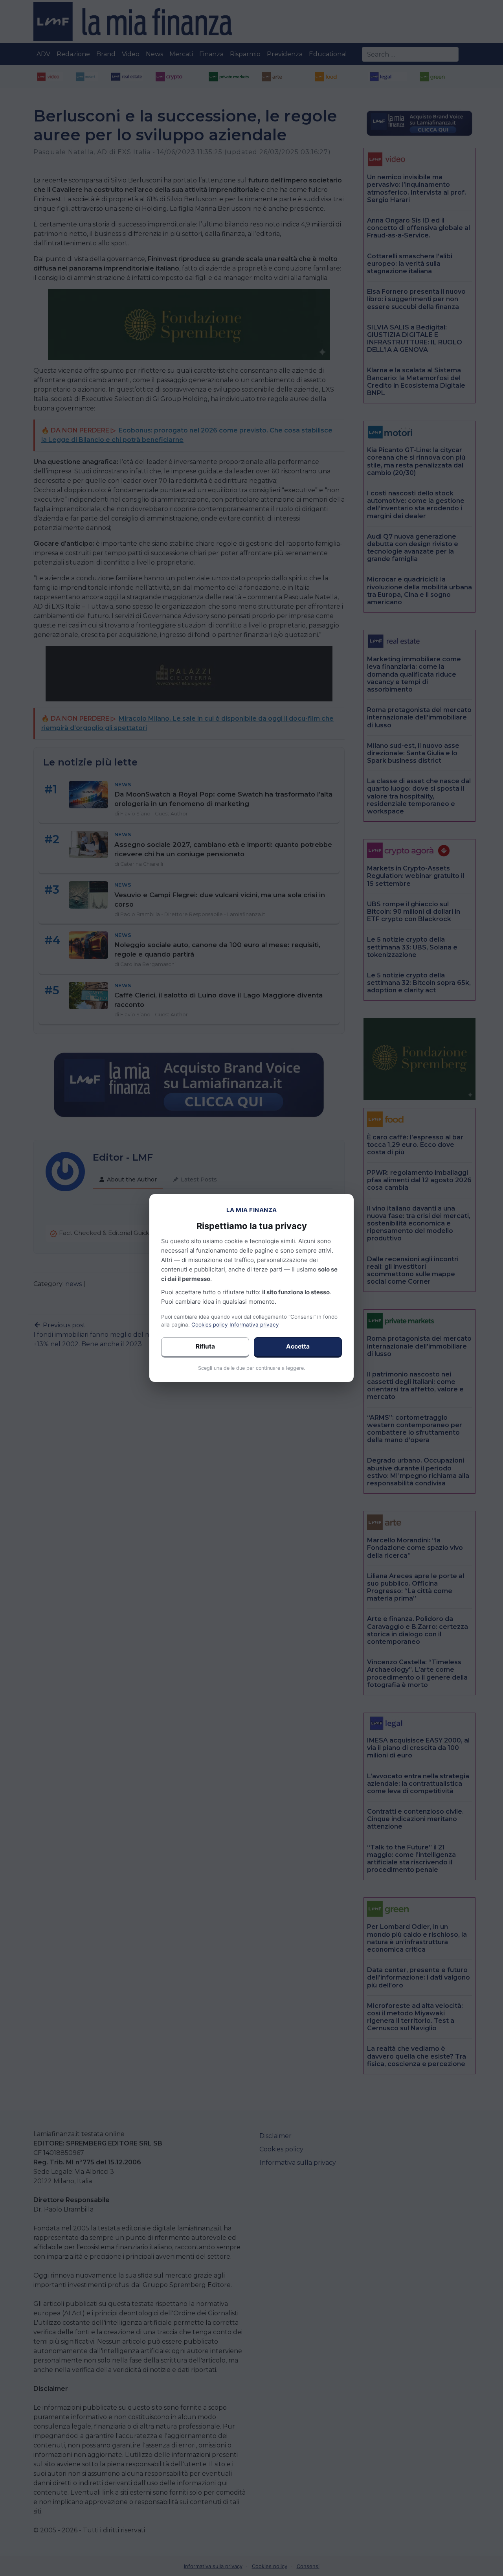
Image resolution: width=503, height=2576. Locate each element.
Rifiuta (205, 1346)
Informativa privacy (254, 1325)
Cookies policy (210, 1325)
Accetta (298, 1346)
